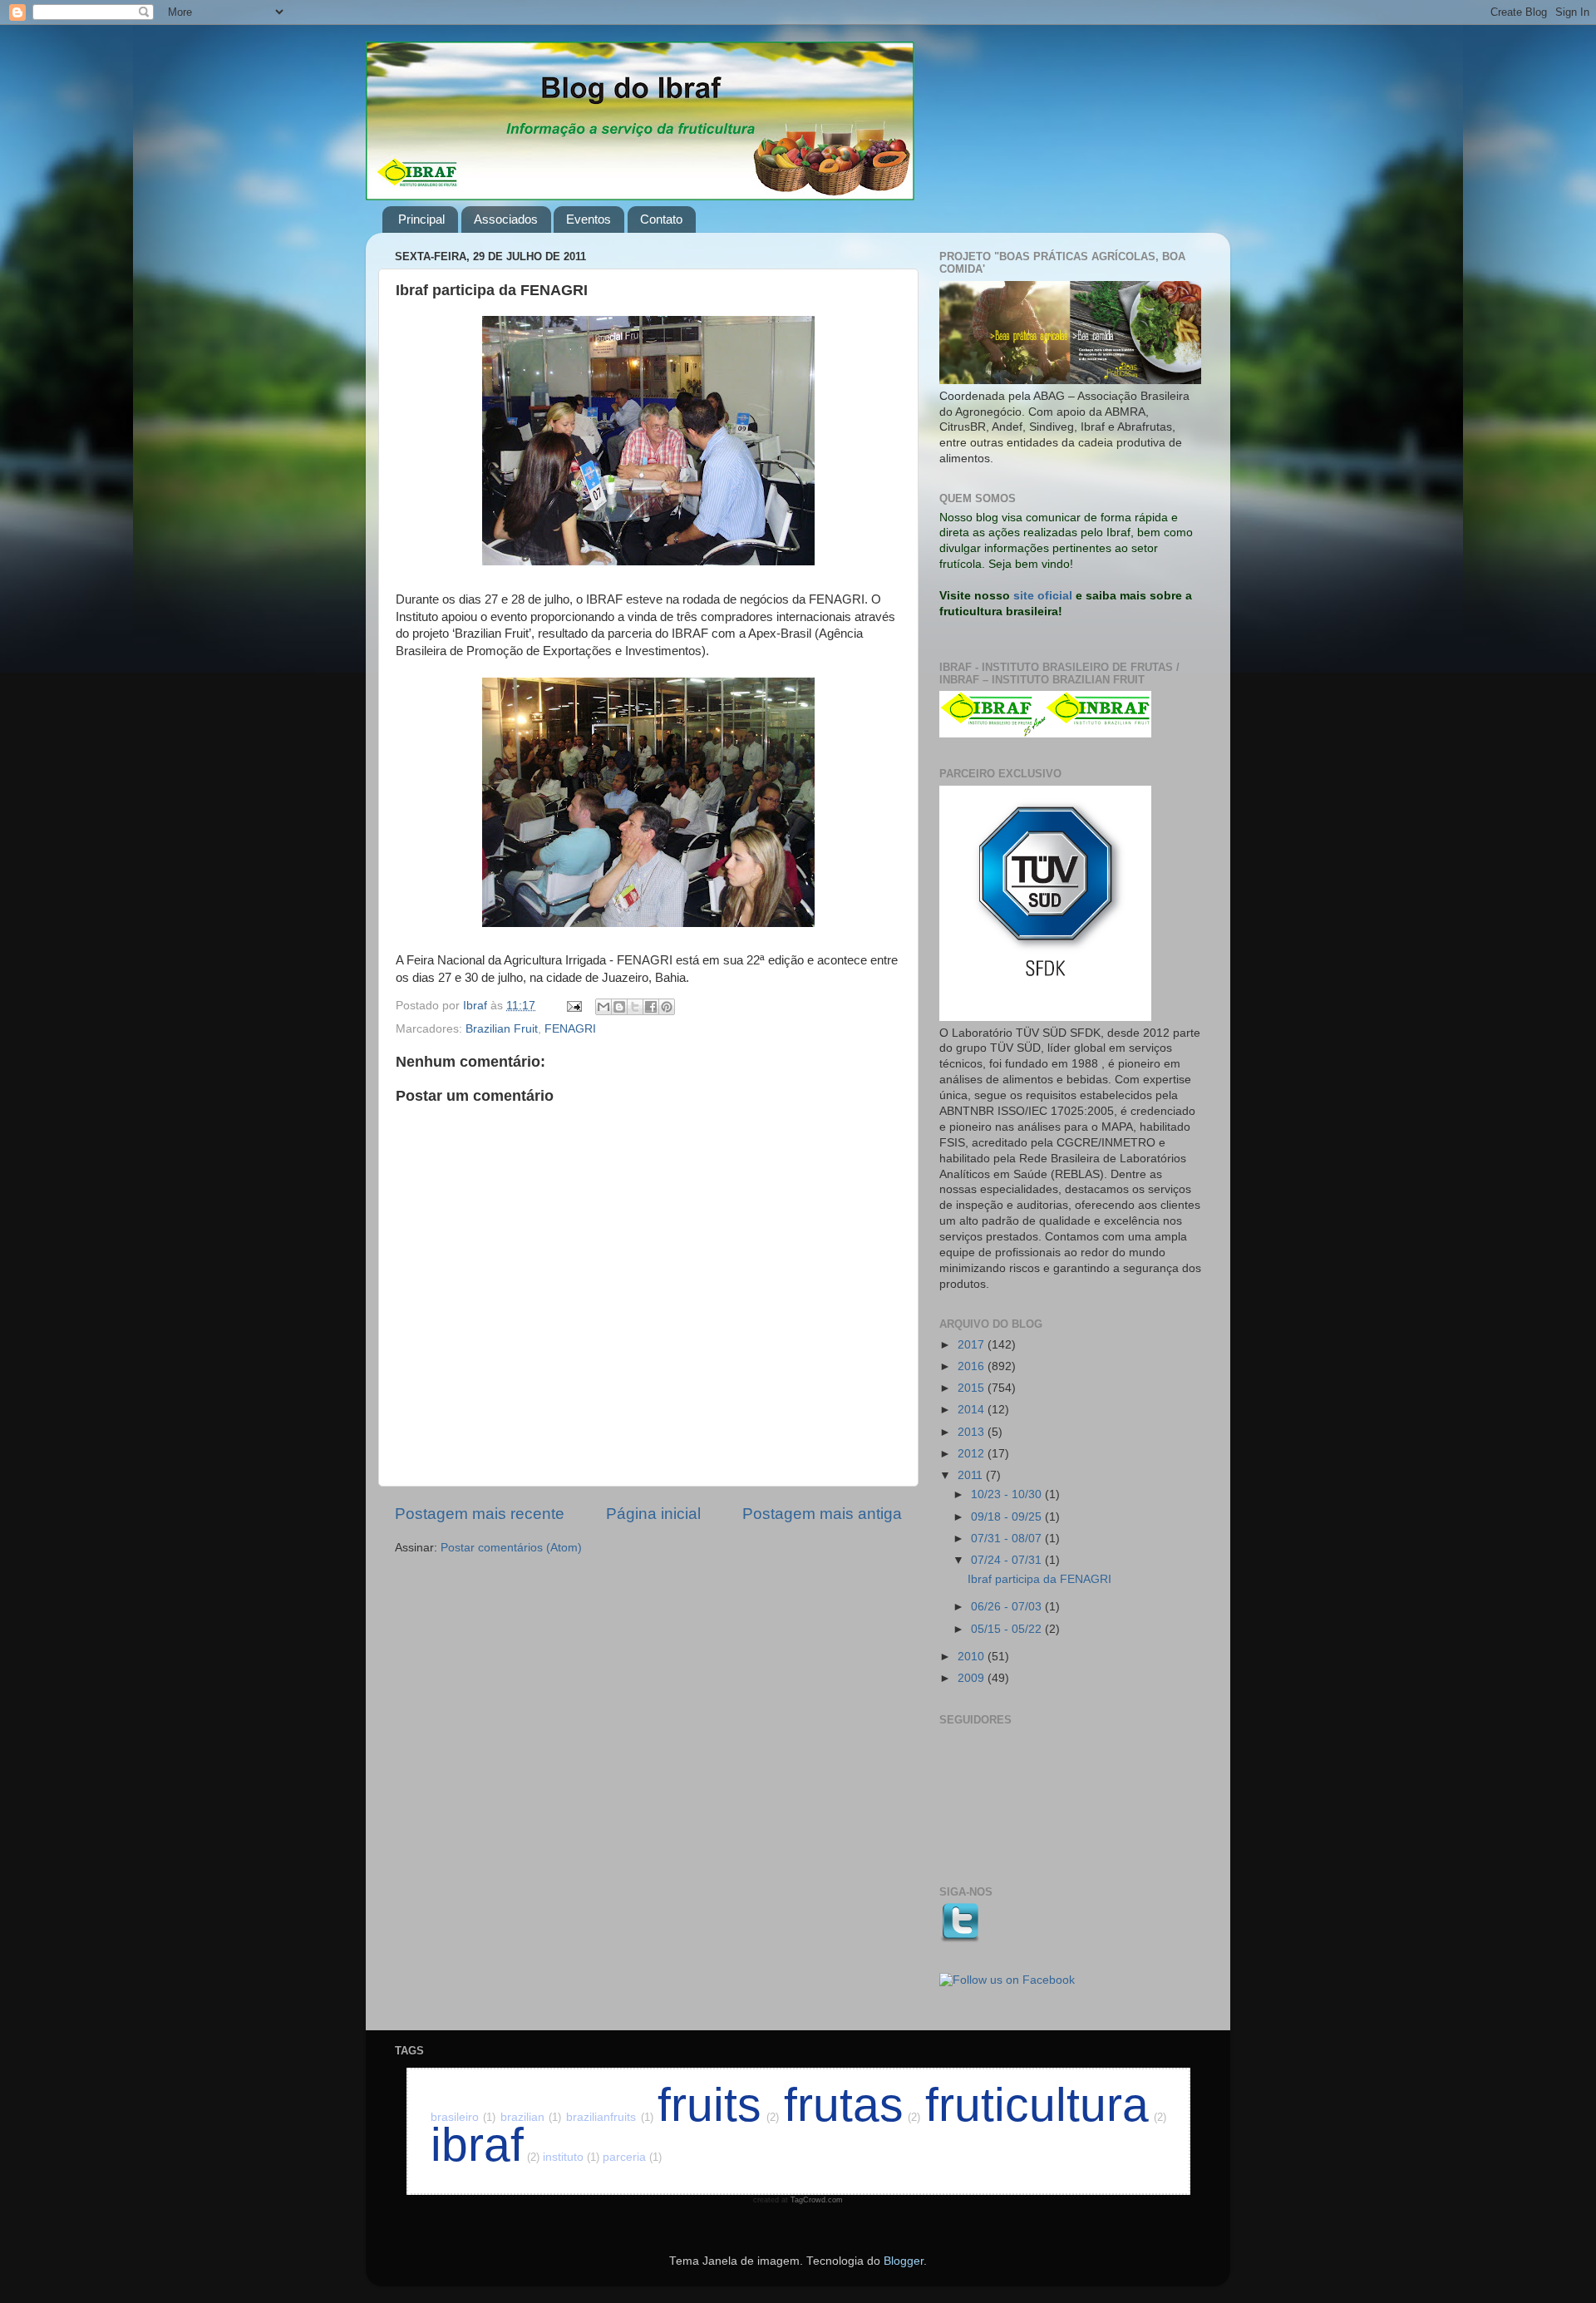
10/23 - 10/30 (1008, 1494)
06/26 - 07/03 (1008, 1607)
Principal (421, 219)
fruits (718, 2105)
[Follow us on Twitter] (959, 1939)
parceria (632, 2157)
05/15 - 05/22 (1008, 1629)
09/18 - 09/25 (1008, 1517)
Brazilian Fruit (502, 1029)
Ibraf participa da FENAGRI (1039, 1579)
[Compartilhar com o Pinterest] (667, 1007)
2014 (973, 1410)
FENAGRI (570, 1029)
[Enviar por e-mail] (603, 1007)
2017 (973, 1345)
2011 (972, 1475)
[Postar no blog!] (619, 1007)
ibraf (485, 2145)
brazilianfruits (610, 2117)
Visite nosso (975, 596)
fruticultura (1046, 2105)
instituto (571, 2157)
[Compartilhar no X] (635, 1007)
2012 (973, 1454)
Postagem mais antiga (822, 1514)
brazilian (531, 2117)
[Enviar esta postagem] (573, 1006)
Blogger (904, 2261)
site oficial (1043, 596)
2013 (973, 1432)
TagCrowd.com (817, 2199)
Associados (506, 219)
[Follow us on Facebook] (1007, 1980)
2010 (973, 1657)
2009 (973, 1678)
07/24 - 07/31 (1008, 1560)
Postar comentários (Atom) (511, 1548)
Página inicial (653, 1514)
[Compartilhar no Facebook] (651, 1007)
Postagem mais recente (480, 1514)
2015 (973, 1388)
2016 (973, 1366)
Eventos (589, 219)
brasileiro (463, 2117)
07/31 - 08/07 (1008, 1539)
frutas (852, 2105)
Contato (661, 219)
